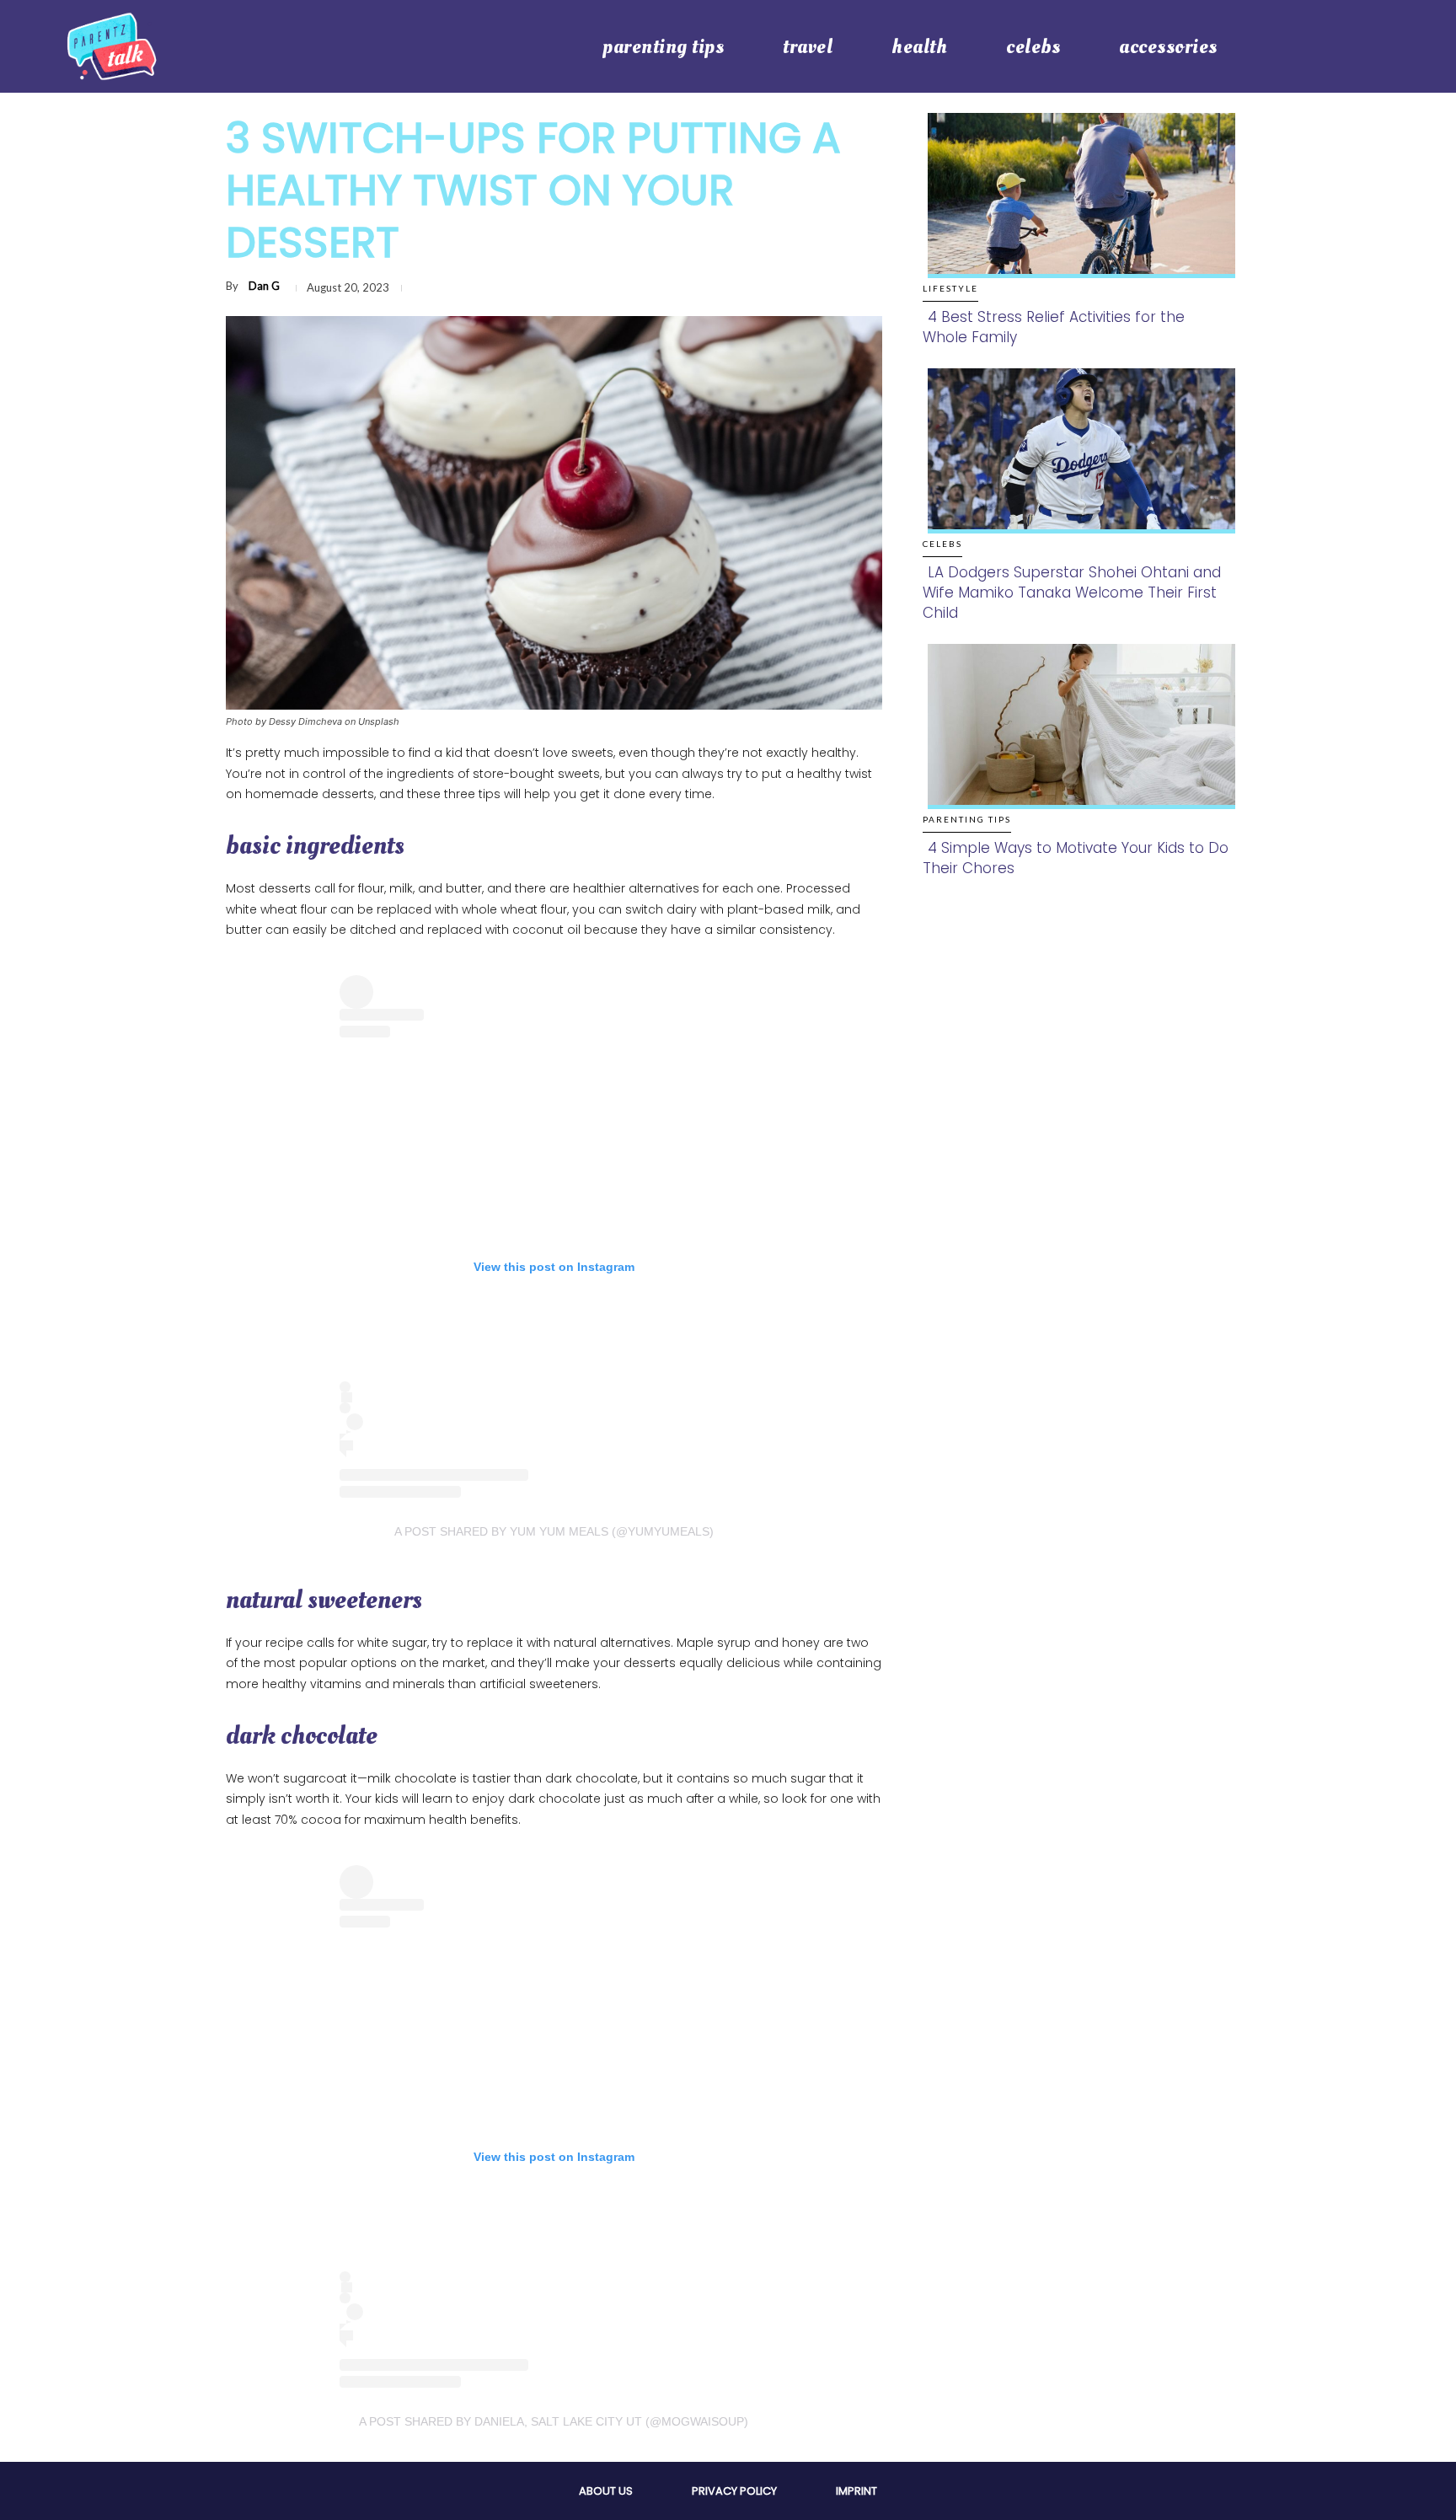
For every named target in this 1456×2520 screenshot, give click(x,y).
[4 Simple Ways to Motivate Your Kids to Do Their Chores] (1076, 744)
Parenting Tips (967, 819)
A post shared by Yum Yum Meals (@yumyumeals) (554, 1531)
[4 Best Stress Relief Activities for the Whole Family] (1076, 213)
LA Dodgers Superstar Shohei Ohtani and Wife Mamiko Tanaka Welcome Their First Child (1072, 592)
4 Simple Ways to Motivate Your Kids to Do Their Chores (1076, 858)
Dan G (264, 286)
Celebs (942, 544)
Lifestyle (950, 288)
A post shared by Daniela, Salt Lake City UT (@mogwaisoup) (554, 2421)
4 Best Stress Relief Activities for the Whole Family (1054, 327)
